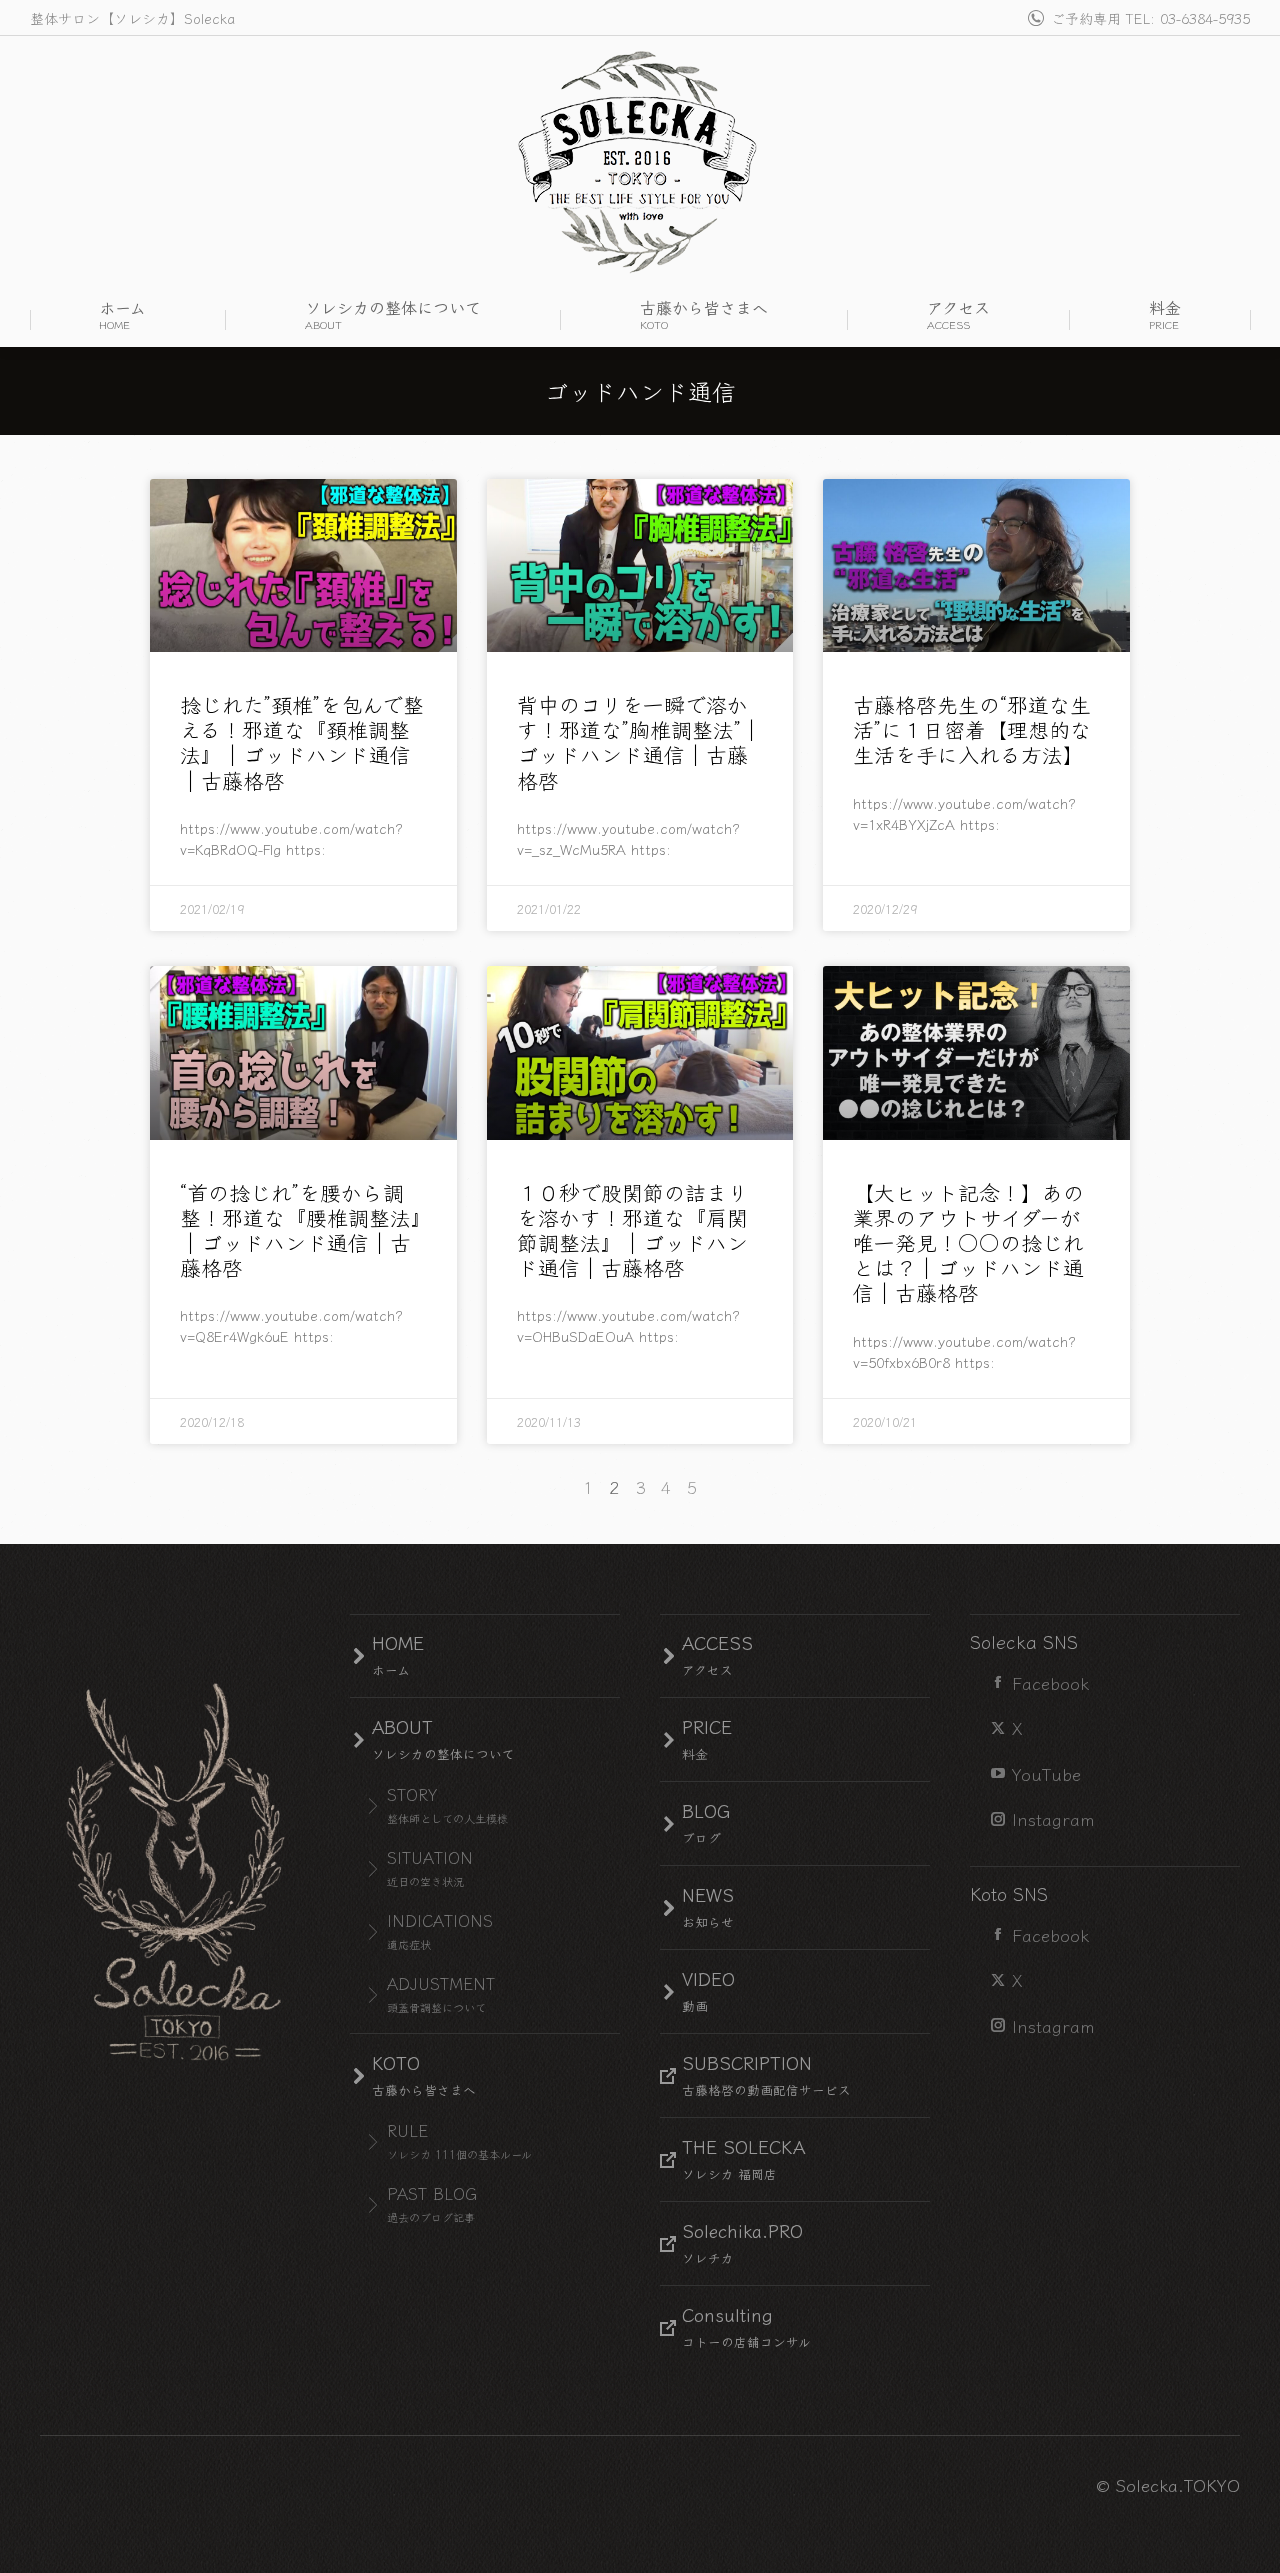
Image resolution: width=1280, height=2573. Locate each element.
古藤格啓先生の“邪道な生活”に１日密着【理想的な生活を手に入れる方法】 (972, 729)
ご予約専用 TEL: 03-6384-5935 (1150, 18)
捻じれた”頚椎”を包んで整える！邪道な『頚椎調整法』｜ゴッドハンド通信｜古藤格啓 (302, 742)
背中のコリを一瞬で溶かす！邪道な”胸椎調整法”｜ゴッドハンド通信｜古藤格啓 (639, 742)
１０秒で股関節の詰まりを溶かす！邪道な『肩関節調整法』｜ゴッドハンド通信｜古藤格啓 (632, 1230)
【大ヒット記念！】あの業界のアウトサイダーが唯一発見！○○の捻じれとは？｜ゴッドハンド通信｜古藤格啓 (968, 1242)
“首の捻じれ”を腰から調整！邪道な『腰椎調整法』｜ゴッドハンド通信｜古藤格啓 (301, 1230)
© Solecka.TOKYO (1168, 2484)
